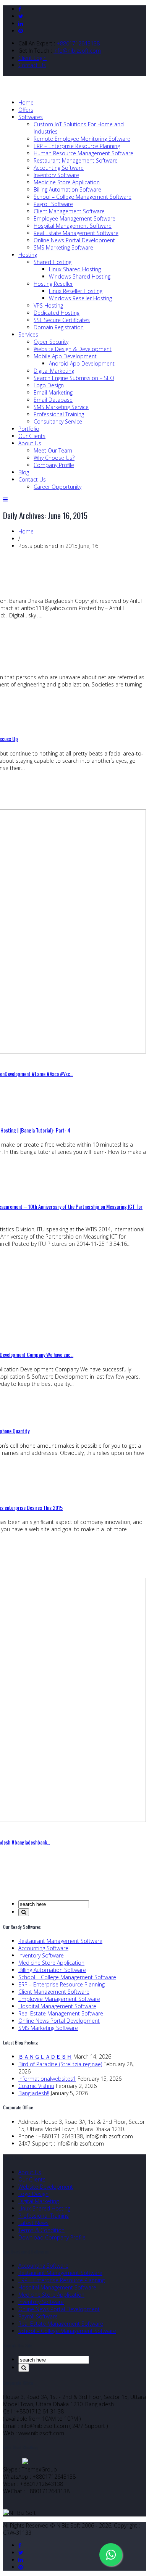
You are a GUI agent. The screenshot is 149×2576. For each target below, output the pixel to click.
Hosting (28, 255)
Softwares (31, 117)
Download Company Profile (52, 2237)
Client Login (32, 58)
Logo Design (49, 385)
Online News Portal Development (74, 240)
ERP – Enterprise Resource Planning (77, 146)
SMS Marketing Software (63, 247)
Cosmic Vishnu (36, 2086)
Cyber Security (51, 342)
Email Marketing (53, 392)
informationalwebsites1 (47, 2079)
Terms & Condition (41, 2230)
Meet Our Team (53, 450)
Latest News (33, 2223)
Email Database (53, 400)
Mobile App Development (65, 356)
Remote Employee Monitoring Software (82, 139)
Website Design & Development (73, 349)
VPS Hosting (48, 305)
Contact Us (32, 65)
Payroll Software (53, 204)
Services (28, 334)
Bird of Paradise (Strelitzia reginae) (60, 2064)
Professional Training (59, 414)
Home (26, 102)
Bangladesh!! (34, 2093)
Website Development (46, 2187)
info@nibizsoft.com (77, 51)
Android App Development (82, 363)
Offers (26, 110)
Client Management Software (69, 211)
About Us (30, 443)
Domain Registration (59, 327)
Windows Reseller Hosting (80, 298)
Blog (24, 472)
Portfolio (29, 429)
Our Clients (32, 436)
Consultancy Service (58, 421)
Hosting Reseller (53, 284)
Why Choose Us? (54, 458)
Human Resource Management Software (83, 153)
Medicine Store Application (67, 182)
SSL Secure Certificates (62, 320)
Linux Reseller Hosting (76, 291)
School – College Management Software (83, 197)
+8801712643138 (78, 43)
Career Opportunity (57, 487)
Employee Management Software (74, 218)
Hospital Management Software (73, 226)
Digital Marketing (54, 371)
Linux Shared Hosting (75, 269)
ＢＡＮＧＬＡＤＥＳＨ (45, 2056)
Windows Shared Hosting (80, 276)
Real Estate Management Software (76, 233)
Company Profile (54, 465)
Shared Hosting (53, 262)
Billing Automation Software (67, 189)
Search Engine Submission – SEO (74, 378)
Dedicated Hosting (57, 313)
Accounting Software (59, 168)
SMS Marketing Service (61, 407)
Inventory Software (56, 175)
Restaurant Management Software (76, 160)
